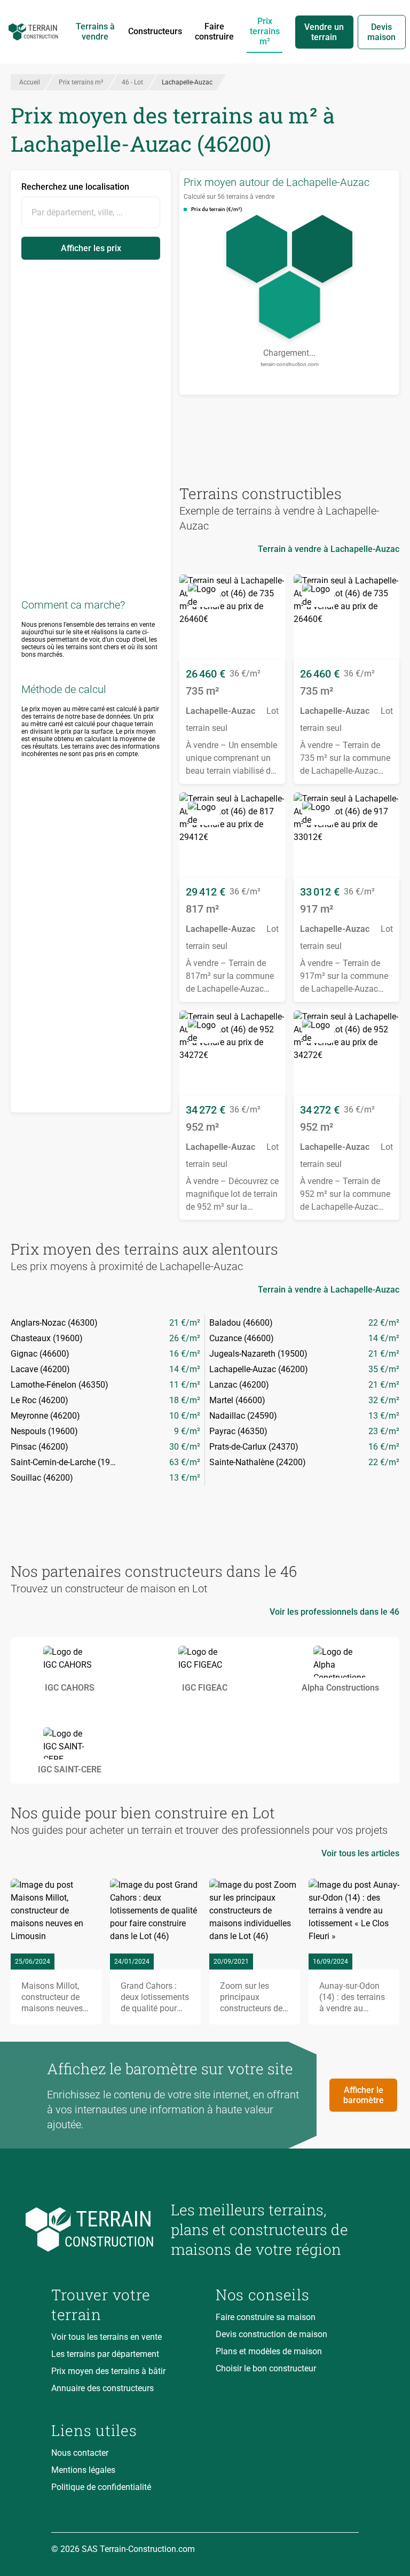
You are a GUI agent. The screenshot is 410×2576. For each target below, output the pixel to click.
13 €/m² (384, 1416)
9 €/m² (187, 1431)
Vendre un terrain (324, 32)
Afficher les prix (91, 248)
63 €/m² (185, 1462)
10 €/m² (185, 1416)
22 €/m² (384, 1323)
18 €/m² (185, 1400)
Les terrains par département (105, 2354)
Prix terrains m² (265, 31)
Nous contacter (80, 2453)
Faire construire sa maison (266, 2317)
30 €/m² (185, 1447)
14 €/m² (384, 1338)
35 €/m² (384, 1369)
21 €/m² (185, 1323)
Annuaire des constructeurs (102, 2388)
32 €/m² (384, 1400)
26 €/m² (185, 1338)
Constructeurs (155, 31)
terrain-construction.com (290, 364)
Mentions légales (83, 2470)
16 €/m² (185, 1354)
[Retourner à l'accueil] (102, 2229)
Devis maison (381, 32)
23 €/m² (384, 1431)
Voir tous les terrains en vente (107, 2337)
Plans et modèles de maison (269, 2351)
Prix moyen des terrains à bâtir (108, 2371)
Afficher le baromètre (364, 2095)
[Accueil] (33, 32)
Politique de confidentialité (101, 2487)
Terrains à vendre (95, 32)
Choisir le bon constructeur (266, 2368)
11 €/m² (185, 1385)
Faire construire (214, 32)
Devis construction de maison (271, 2334)
